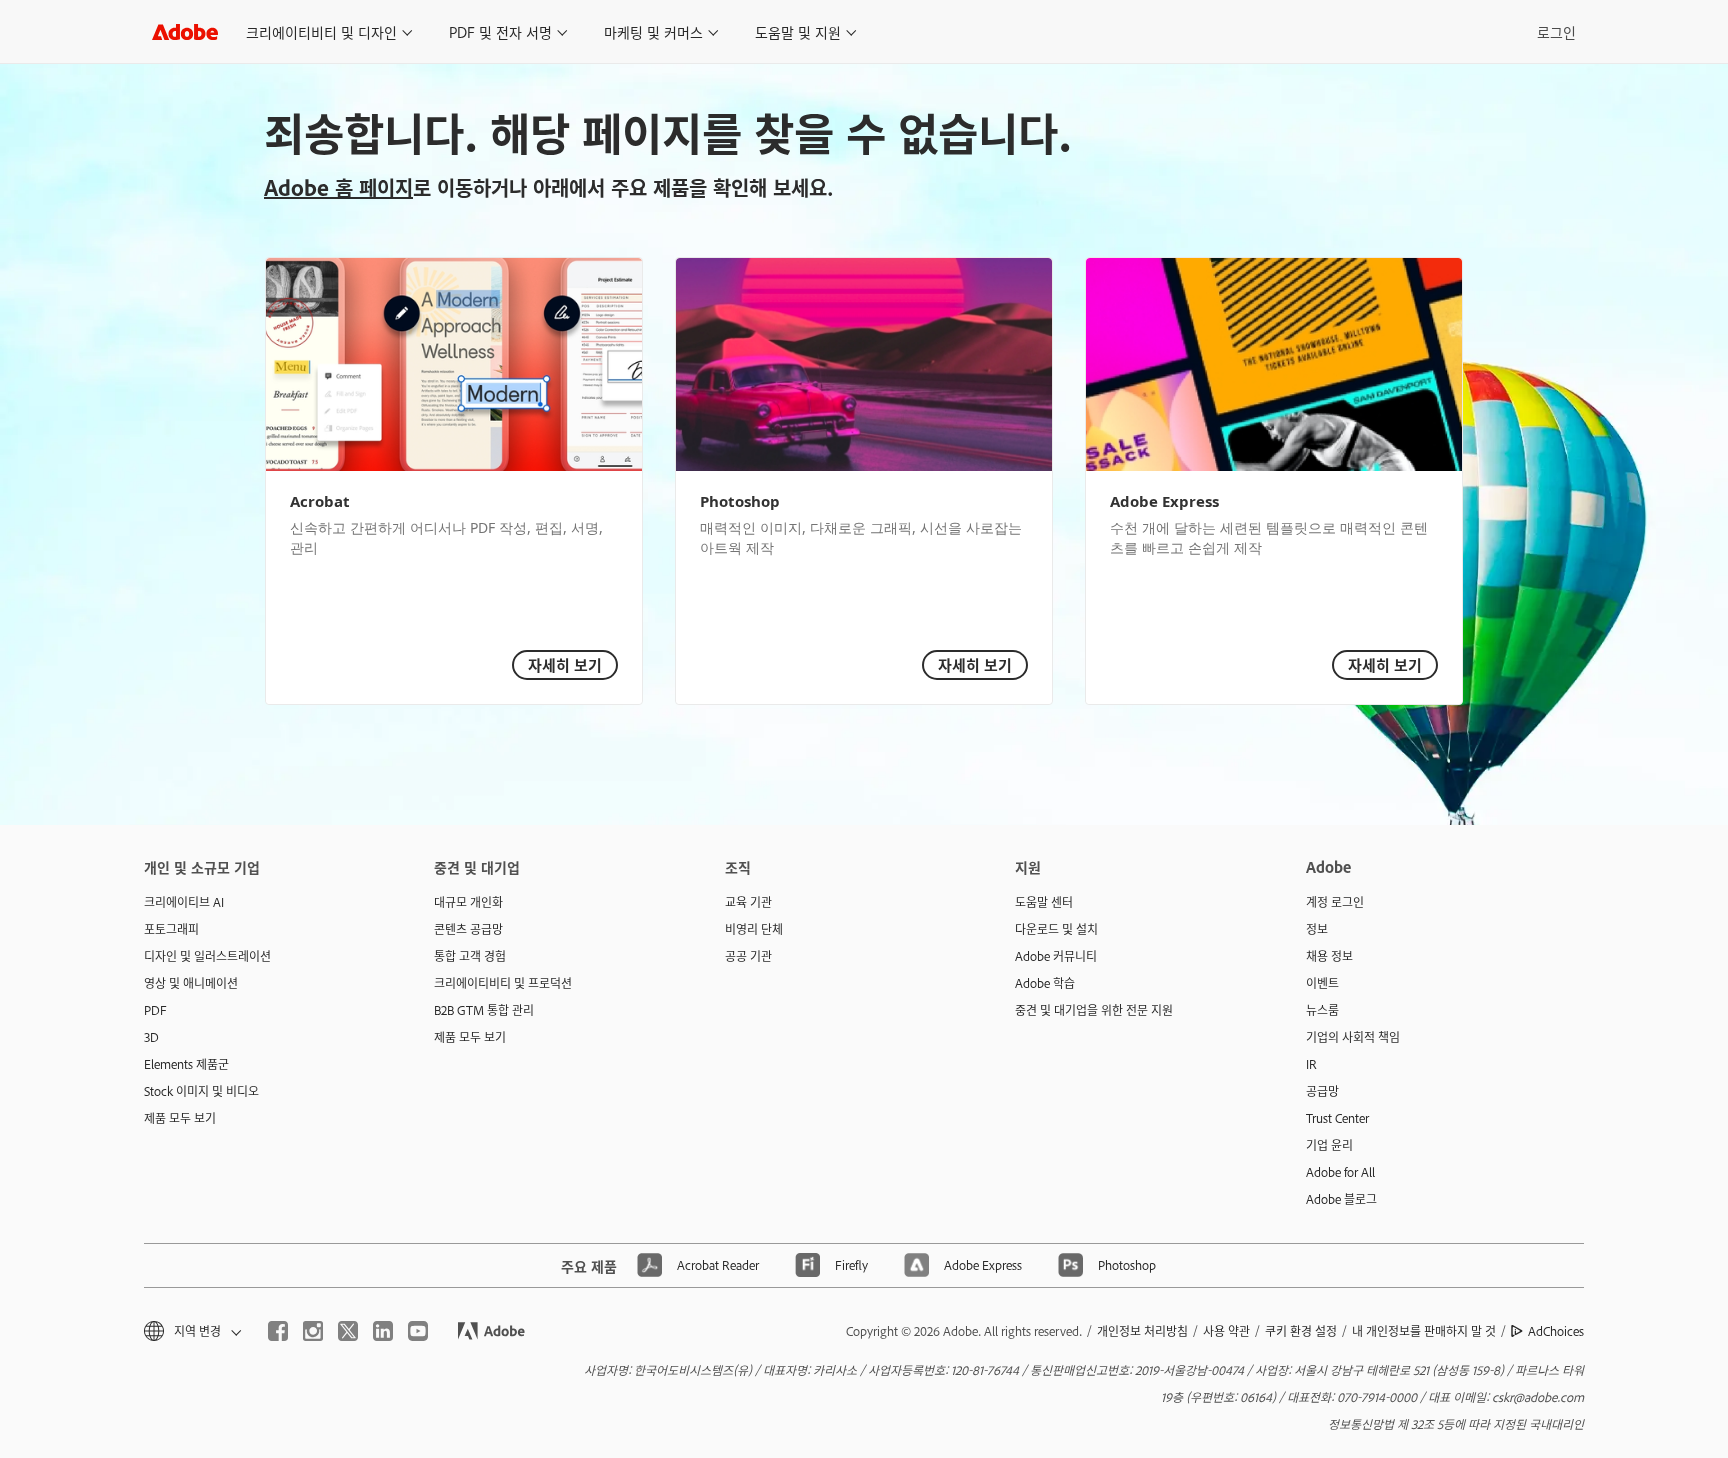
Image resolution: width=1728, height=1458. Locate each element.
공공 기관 (748, 956)
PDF (155, 1010)
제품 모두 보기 (180, 1118)
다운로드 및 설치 (1056, 929)
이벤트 (1322, 983)
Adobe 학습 (1045, 983)
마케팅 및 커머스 (653, 31)
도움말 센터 (1044, 902)
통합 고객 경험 (470, 956)
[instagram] (313, 1331)
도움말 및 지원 (798, 31)
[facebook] (278, 1331)
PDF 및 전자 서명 (500, 31)
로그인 (1556, 31)
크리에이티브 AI (184, 902)
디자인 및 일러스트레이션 (207, 956)
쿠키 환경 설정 (1301, 1331)
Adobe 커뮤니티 (1056, 956)
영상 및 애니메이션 (191, 983)
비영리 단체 (754, 929)
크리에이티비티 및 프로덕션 (503, 983)
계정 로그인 (1335, 902)
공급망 (1322, 1091)
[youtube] (418, 1331)
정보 (1317, 929)
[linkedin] (383, 1331)
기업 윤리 (1329, 1145)
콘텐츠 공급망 (468, 929)
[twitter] (348, 1331)
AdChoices (1556, 1331)
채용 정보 (1329, 956)
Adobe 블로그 (1341, 1199)
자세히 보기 (565, 664)
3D (151, 1037)
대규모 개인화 (468, 902)
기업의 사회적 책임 (1353, 1037)
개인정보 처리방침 (1142, 1331)
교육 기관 (748, 902)
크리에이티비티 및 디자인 (321, 31)
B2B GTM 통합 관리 (484, 1010)
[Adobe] (185, 31)
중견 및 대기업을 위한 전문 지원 (1094, 1010)
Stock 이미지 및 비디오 (201, 1091)
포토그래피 (171, 929)
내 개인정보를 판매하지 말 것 (1424, 1331)
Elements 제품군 (186, 1064)
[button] (191, 1331)
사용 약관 (1226, 1331)
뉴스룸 (1322, 1010)
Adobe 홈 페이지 (338, 187)
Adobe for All (1340, 1172)
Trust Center (1337, 1118)
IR (1311, 1064)
